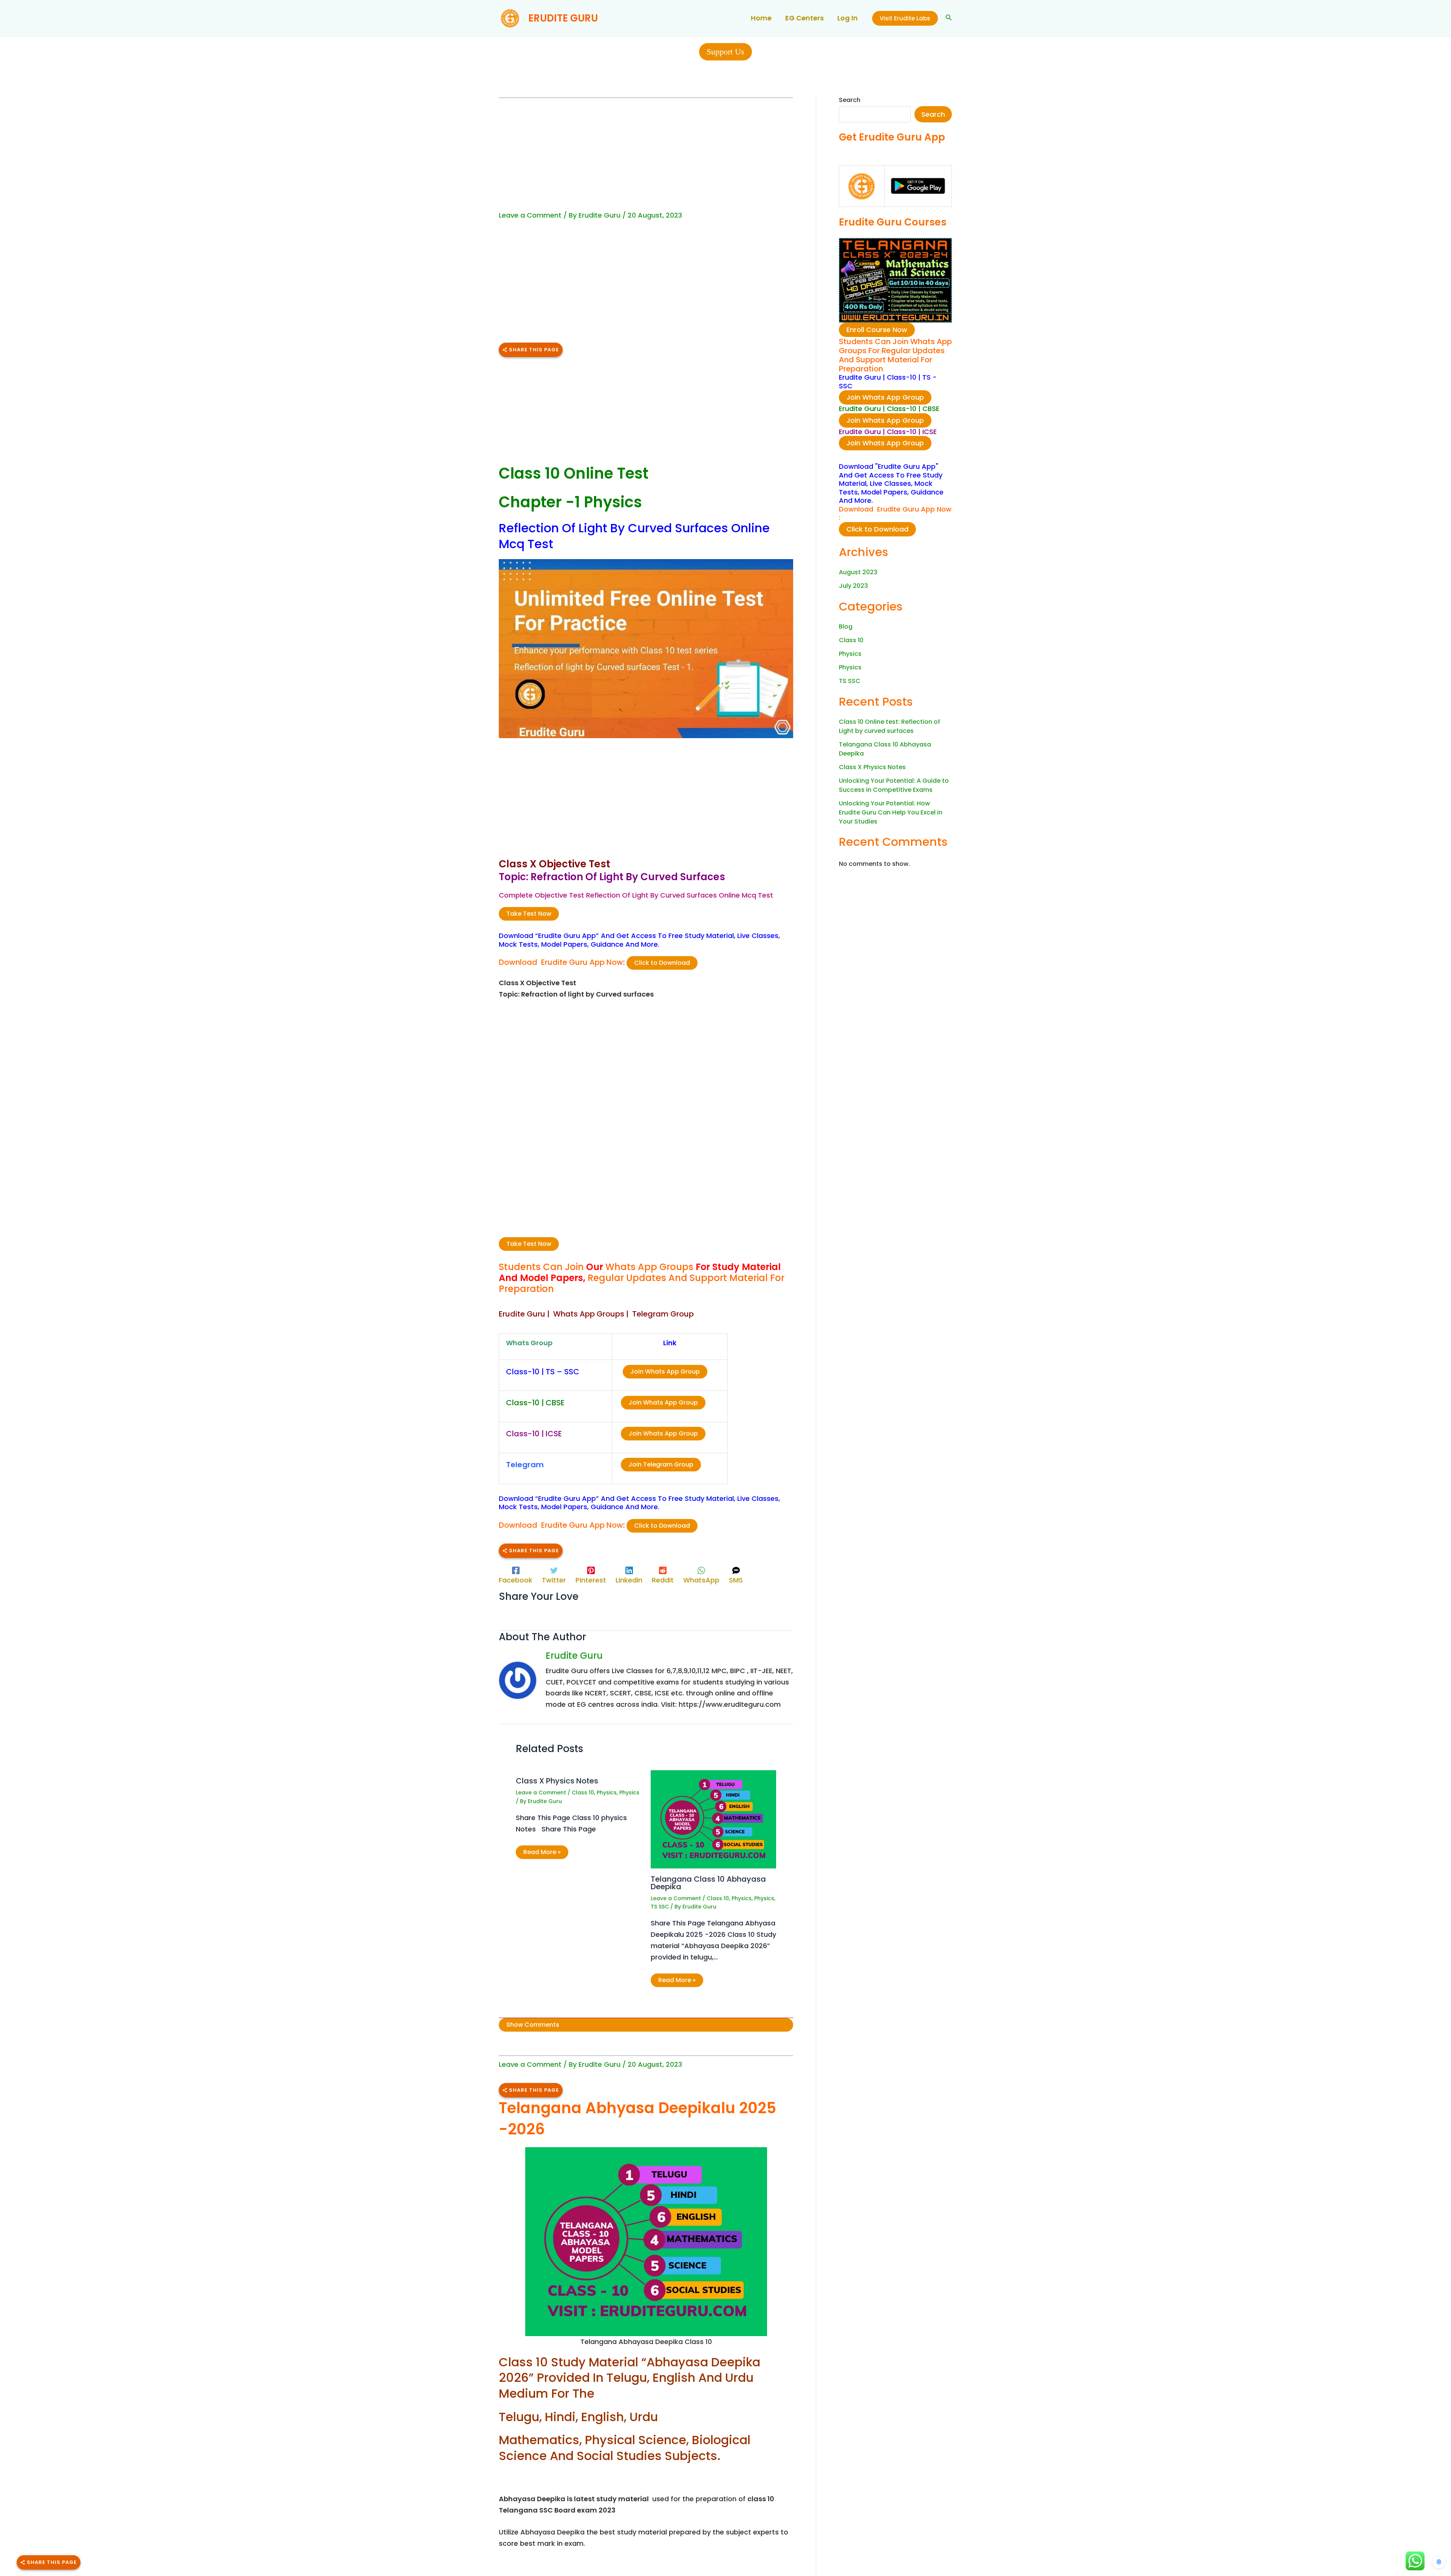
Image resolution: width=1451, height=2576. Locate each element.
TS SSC (660, 1907)
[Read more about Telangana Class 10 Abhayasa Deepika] (713, 1819)
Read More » (542, 1852)
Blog (846, 627)
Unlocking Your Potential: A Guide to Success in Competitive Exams (894, 785)
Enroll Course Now (877, 330)
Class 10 (583, 1793)
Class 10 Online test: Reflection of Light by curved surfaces (889, 726)
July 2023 (853, 586)
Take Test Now (529, 914)
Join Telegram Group (661, 1464)
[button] (905, 18)
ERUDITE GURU (563, 18)
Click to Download (662, 963)
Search (850, 100)
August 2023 (858, 572)
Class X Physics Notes (557, 1781)
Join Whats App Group (665, 1371)
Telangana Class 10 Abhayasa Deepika (708, 1883)
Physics (607, 1793)
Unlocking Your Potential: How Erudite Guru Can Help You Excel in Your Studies (891, 812)
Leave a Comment (530, 215)
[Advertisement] (646, 155)
